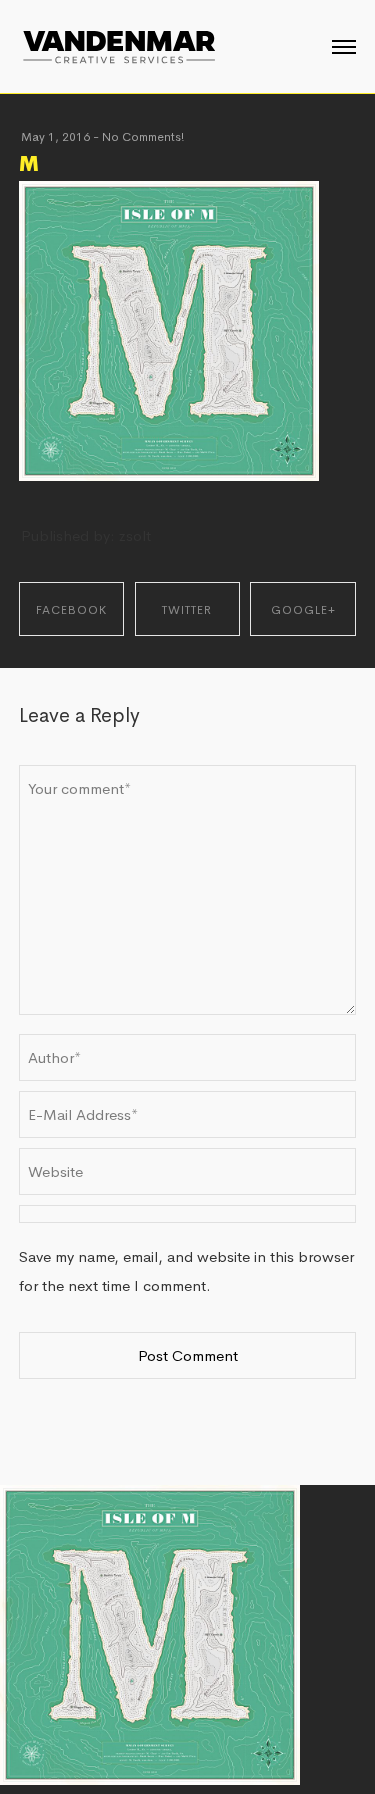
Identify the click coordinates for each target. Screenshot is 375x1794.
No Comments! (143, 137)
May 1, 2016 (55, 137)
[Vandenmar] (119, 44)
